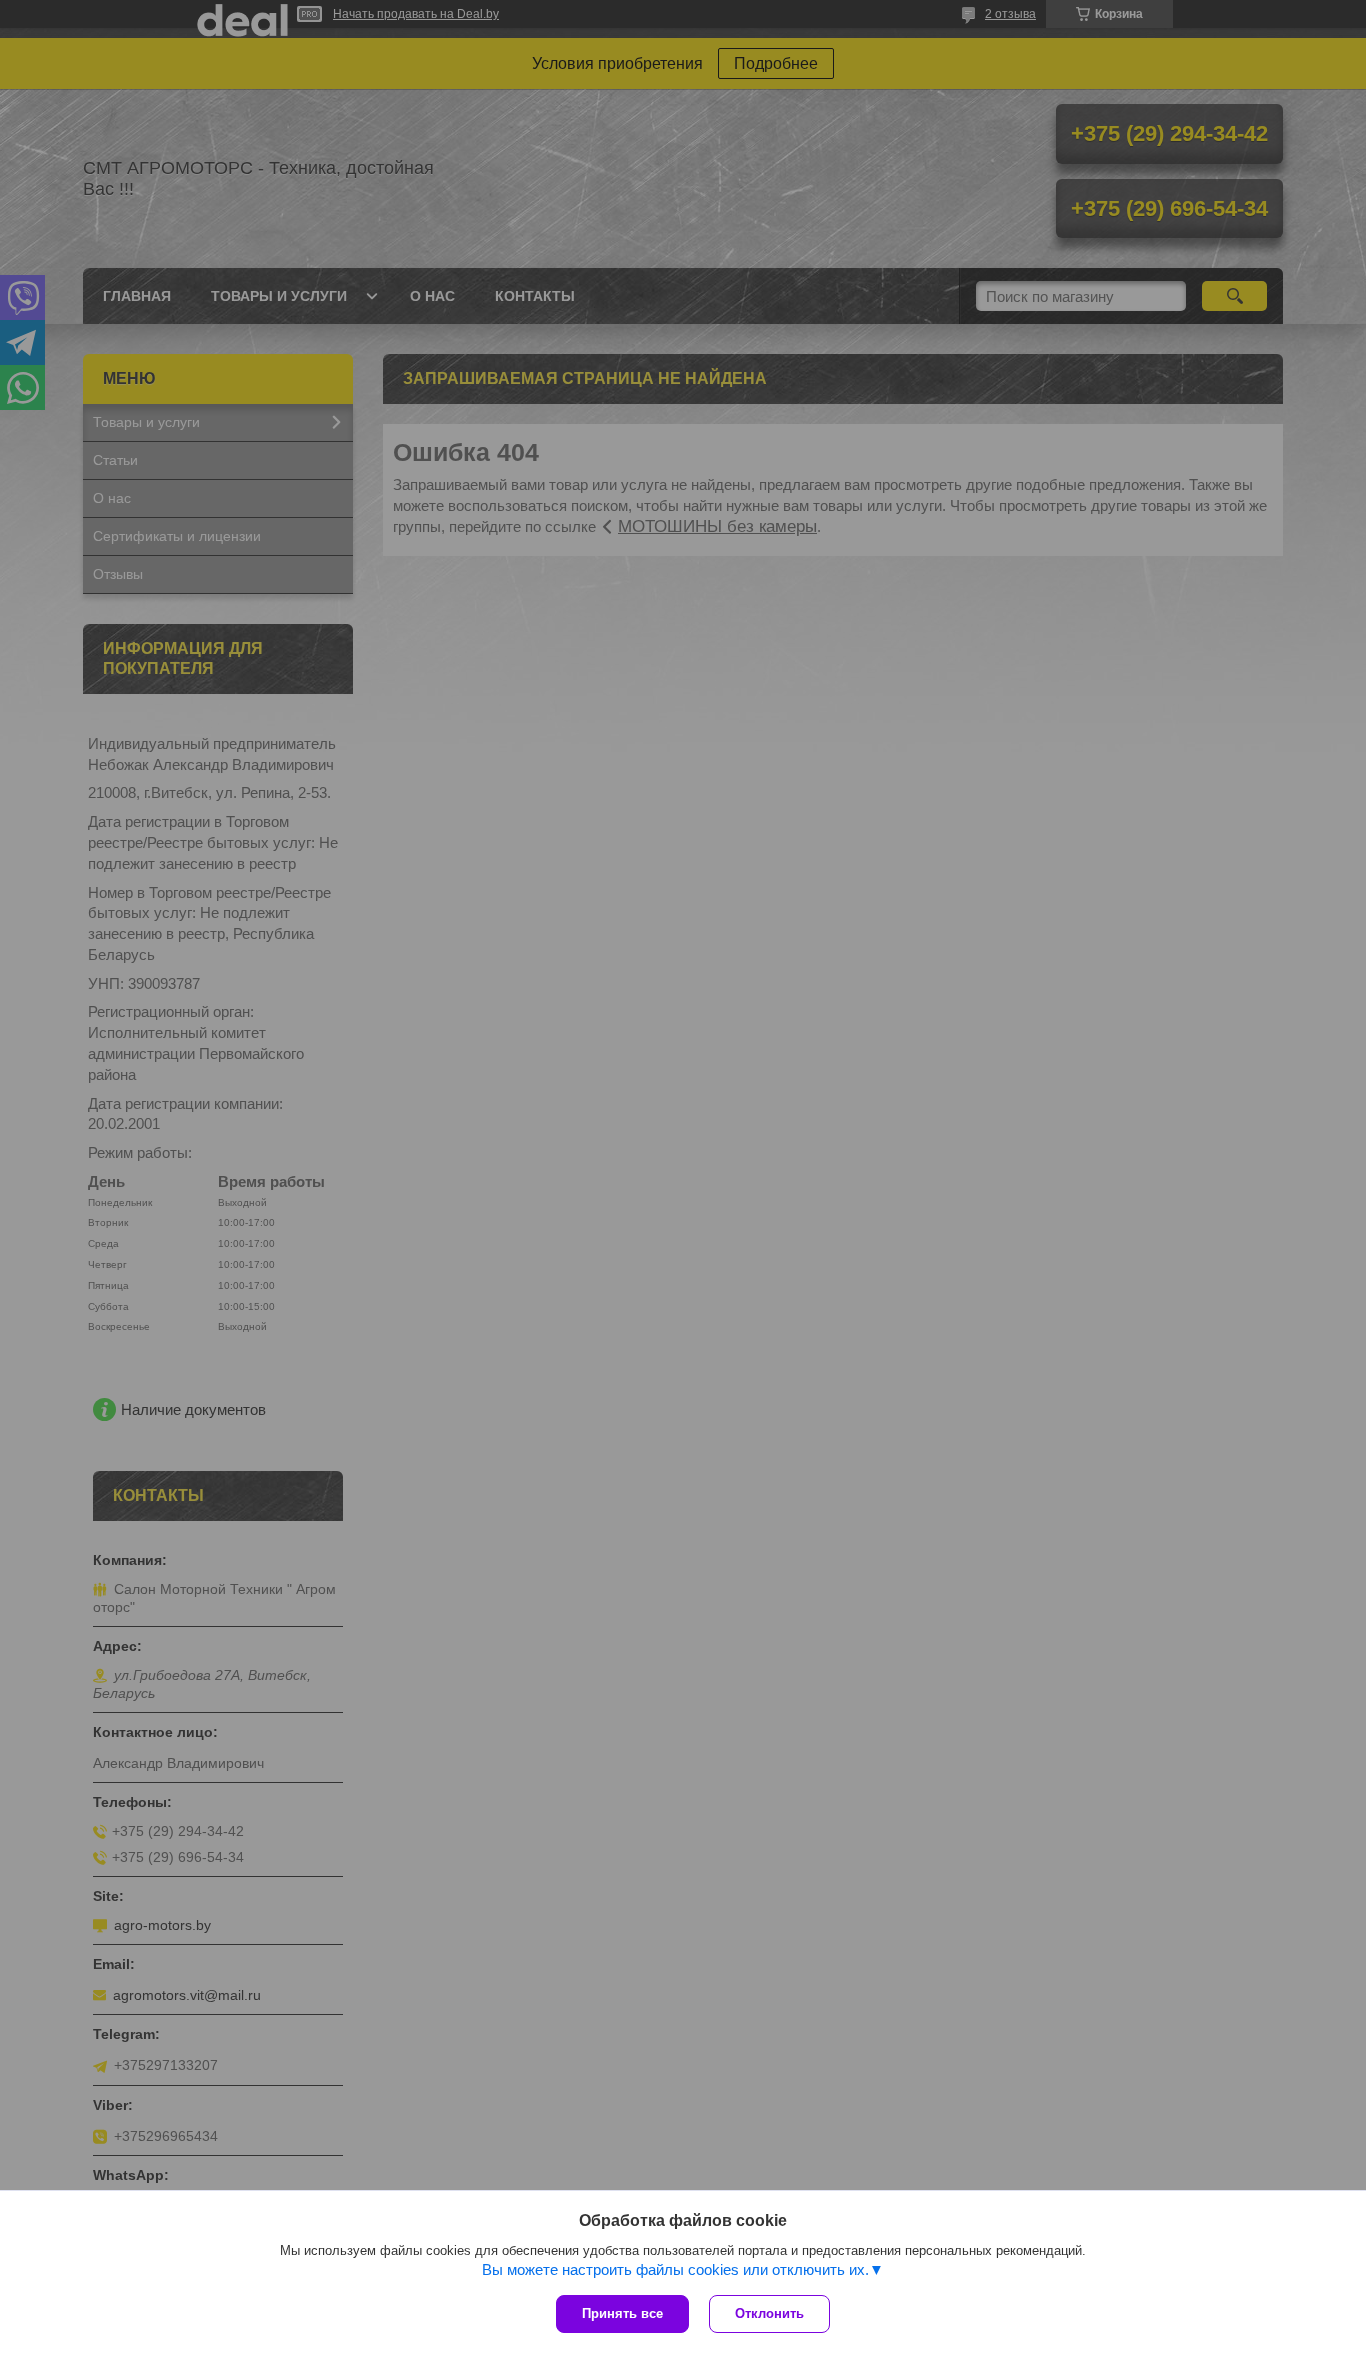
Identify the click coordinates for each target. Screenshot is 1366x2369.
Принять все (622, 2313)
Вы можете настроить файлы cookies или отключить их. (675, 2269)
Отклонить (769, 2313)
